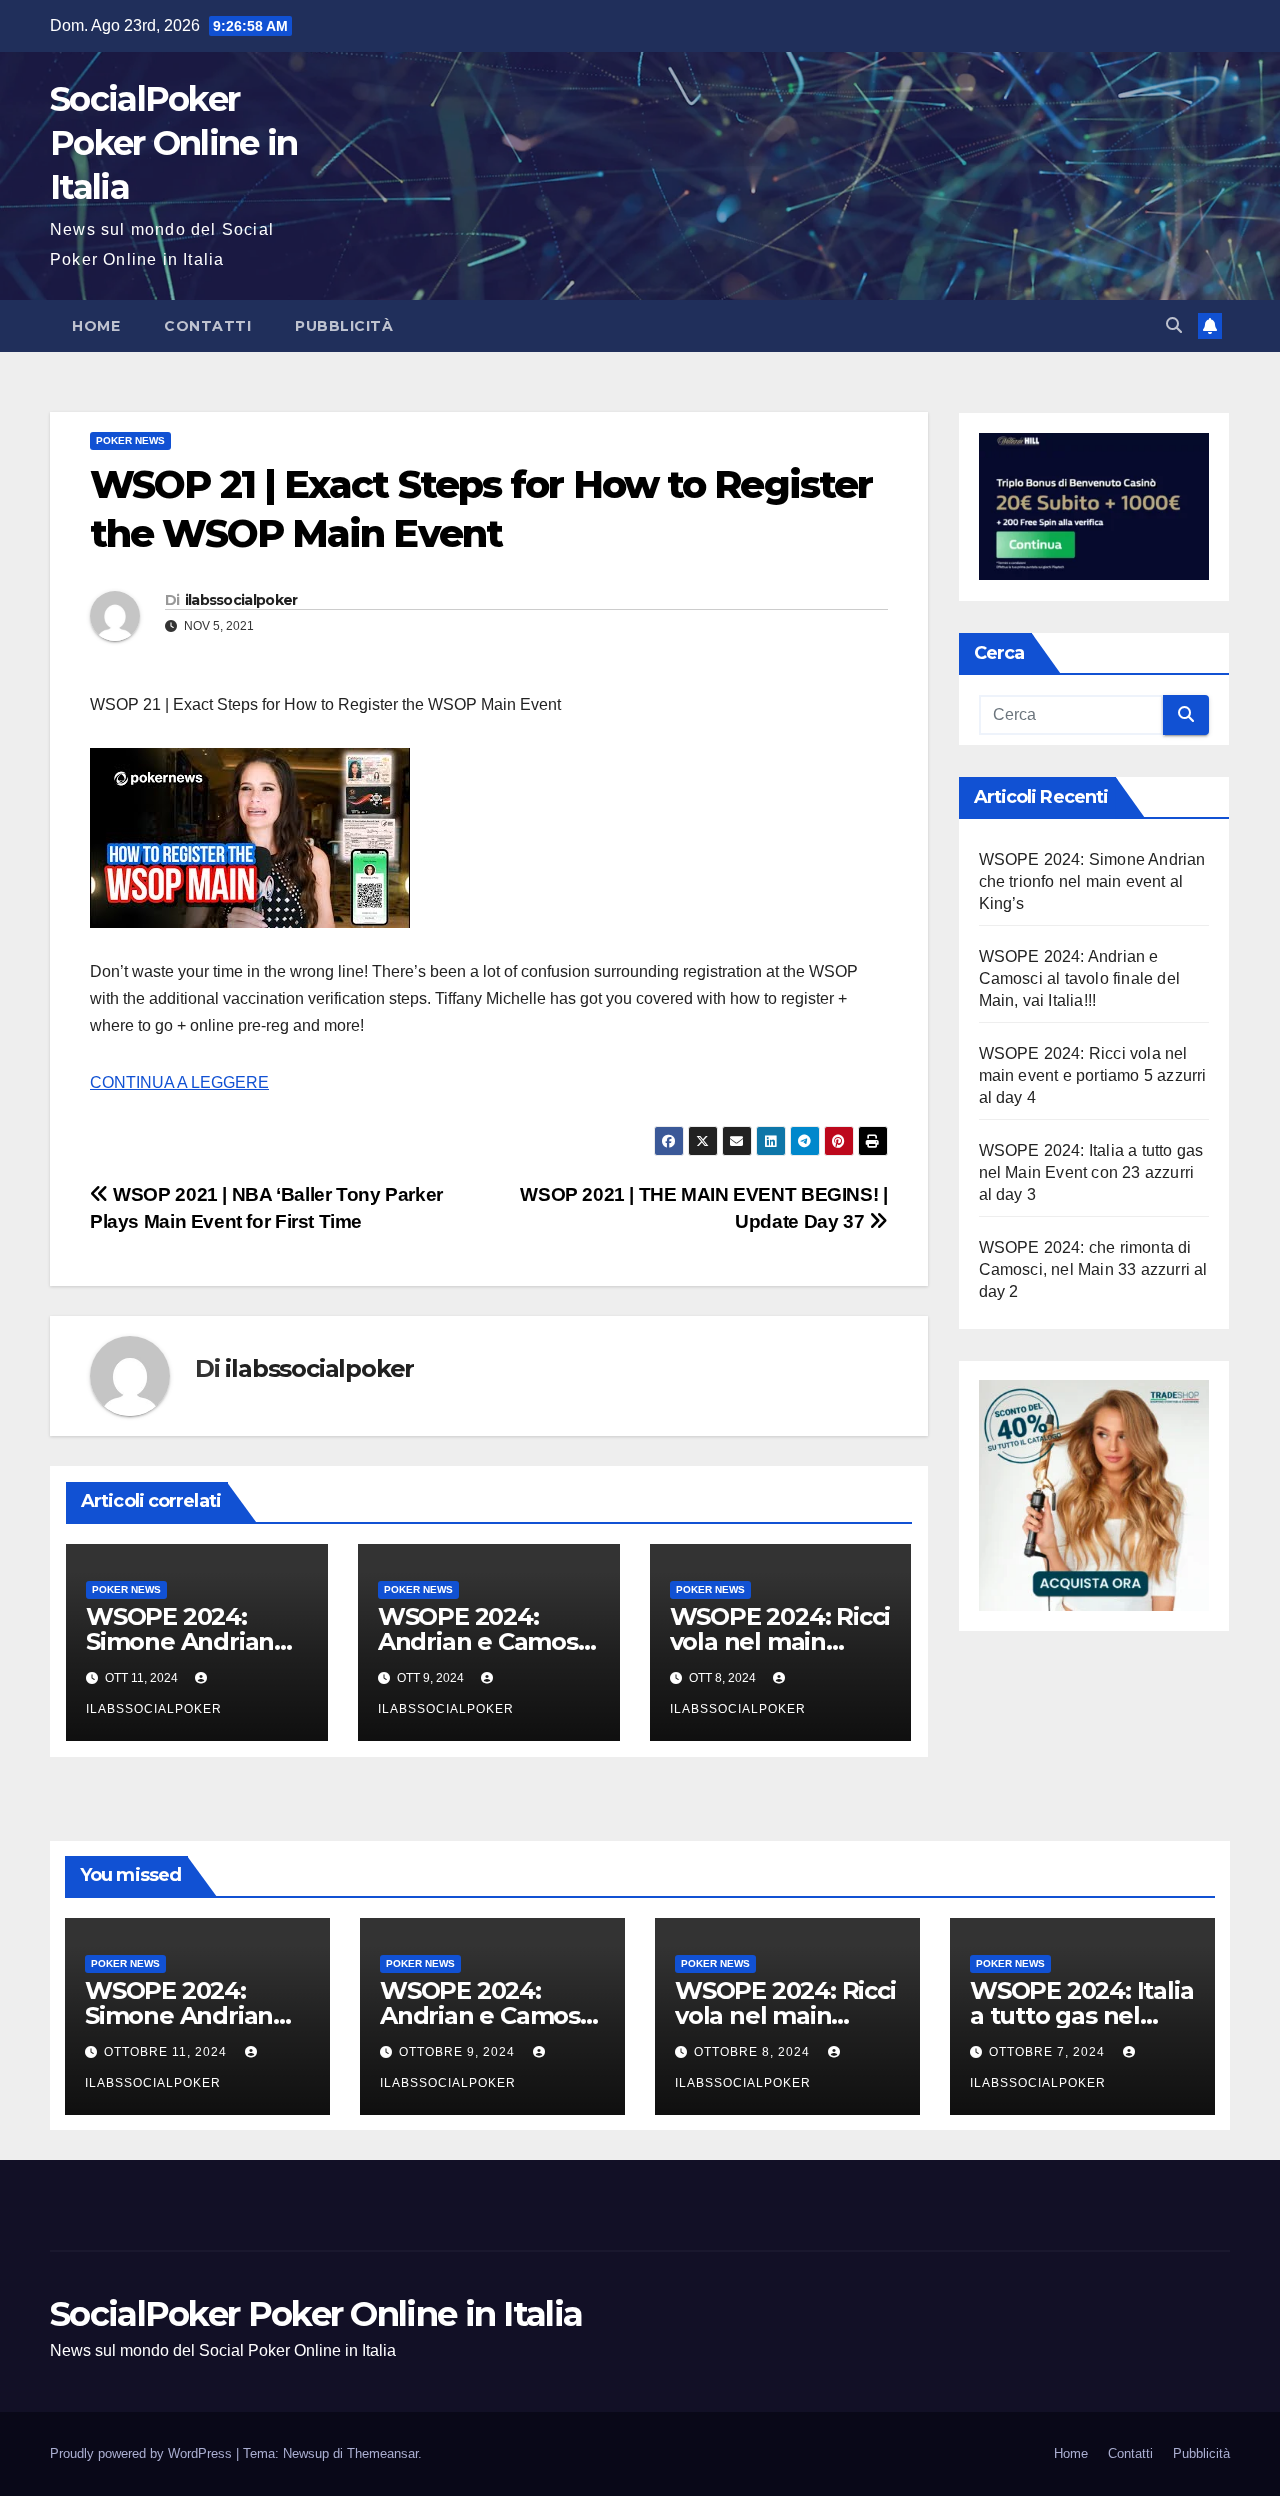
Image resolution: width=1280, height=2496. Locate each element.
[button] (1174, 325)
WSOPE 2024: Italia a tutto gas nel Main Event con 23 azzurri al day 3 (1091, 1171)
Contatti (207, 326)
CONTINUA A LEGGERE (179, 1082)
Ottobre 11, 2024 (167, 2052)
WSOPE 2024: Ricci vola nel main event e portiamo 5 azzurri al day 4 (1093, 1074)
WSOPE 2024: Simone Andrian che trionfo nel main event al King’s (1092, 880)
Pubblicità (344, 326)
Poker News (130, 440)
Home (96, 326)
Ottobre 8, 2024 (754, 2052)
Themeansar (382, 2453)
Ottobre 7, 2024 (1049, 2052)
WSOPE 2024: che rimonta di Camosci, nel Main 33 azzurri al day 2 (1093, 1268)
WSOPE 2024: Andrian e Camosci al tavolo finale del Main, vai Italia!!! (1080, 977)
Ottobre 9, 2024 (459, 2052)
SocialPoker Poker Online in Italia (174, 143)
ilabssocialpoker (241, 600)
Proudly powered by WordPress (143, 2453)
